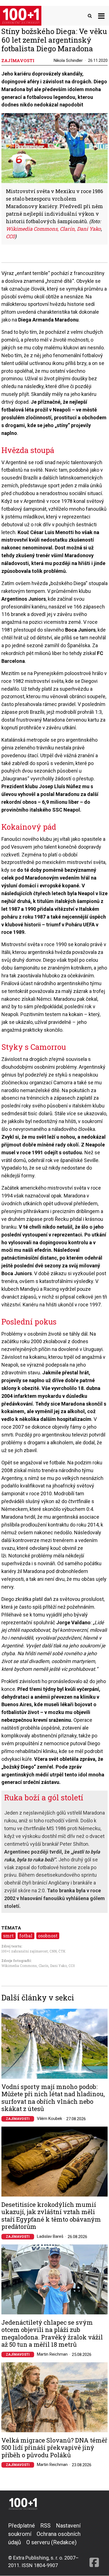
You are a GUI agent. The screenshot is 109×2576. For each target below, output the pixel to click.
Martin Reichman (52, 2354)
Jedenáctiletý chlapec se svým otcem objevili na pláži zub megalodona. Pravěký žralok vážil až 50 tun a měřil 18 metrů (52, 2334)
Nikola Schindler (68, 60)
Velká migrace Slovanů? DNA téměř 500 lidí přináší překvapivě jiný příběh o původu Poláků (54, 2448)
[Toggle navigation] (101, 16)
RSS (45, 2526)
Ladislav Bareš (50, 2236)
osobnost (48, 1936)
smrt (8, 1936)
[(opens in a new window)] (94, 2545)
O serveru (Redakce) (51, 2542)
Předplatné (22, 2526)
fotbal (26, 1936)
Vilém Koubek (49, 2119)
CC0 (72, 1966)
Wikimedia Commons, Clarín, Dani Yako (34, 1966)
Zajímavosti (18, 2119)
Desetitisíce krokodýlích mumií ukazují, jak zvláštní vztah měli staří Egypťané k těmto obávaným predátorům (51, 2216)
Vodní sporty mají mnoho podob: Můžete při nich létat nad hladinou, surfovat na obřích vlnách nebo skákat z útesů (53, 2098)
